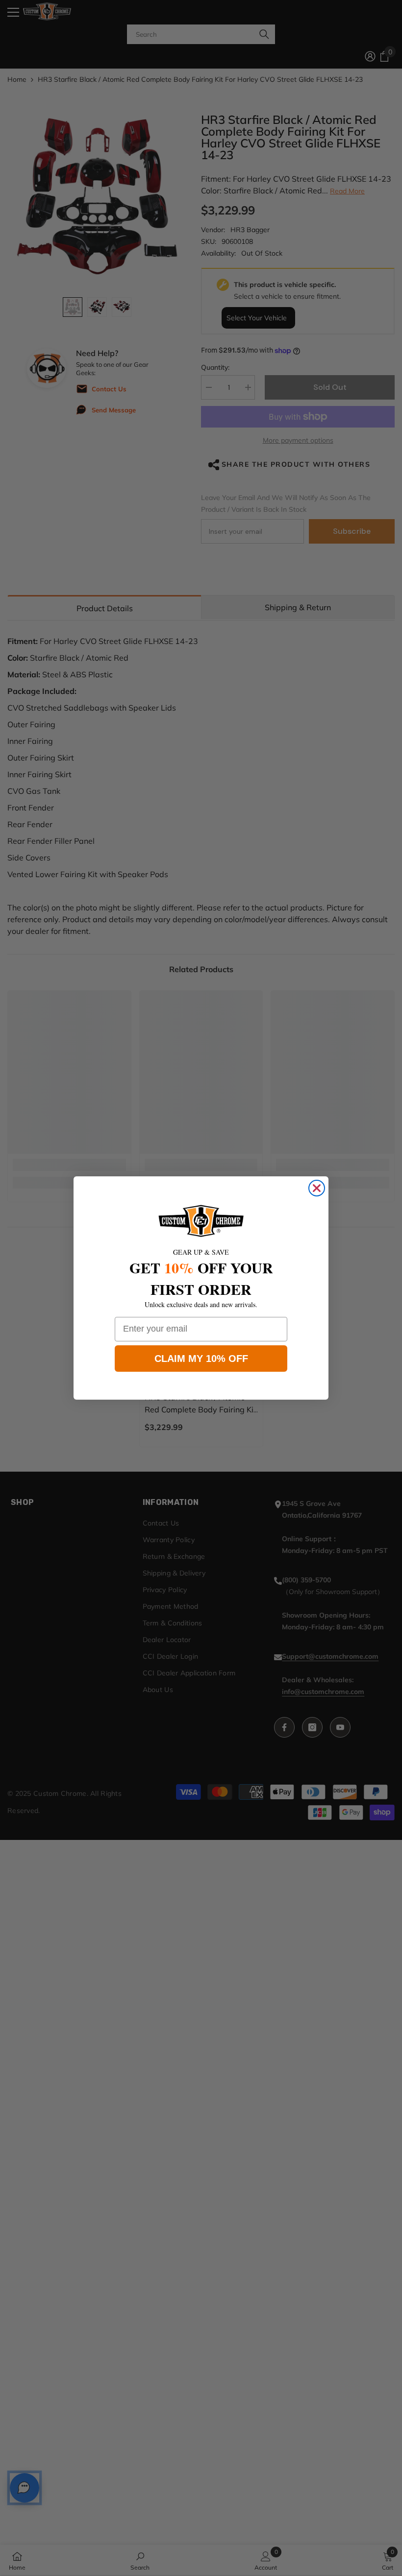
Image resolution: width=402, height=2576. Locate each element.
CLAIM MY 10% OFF (201, 1359)
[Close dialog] (317, 1188)
